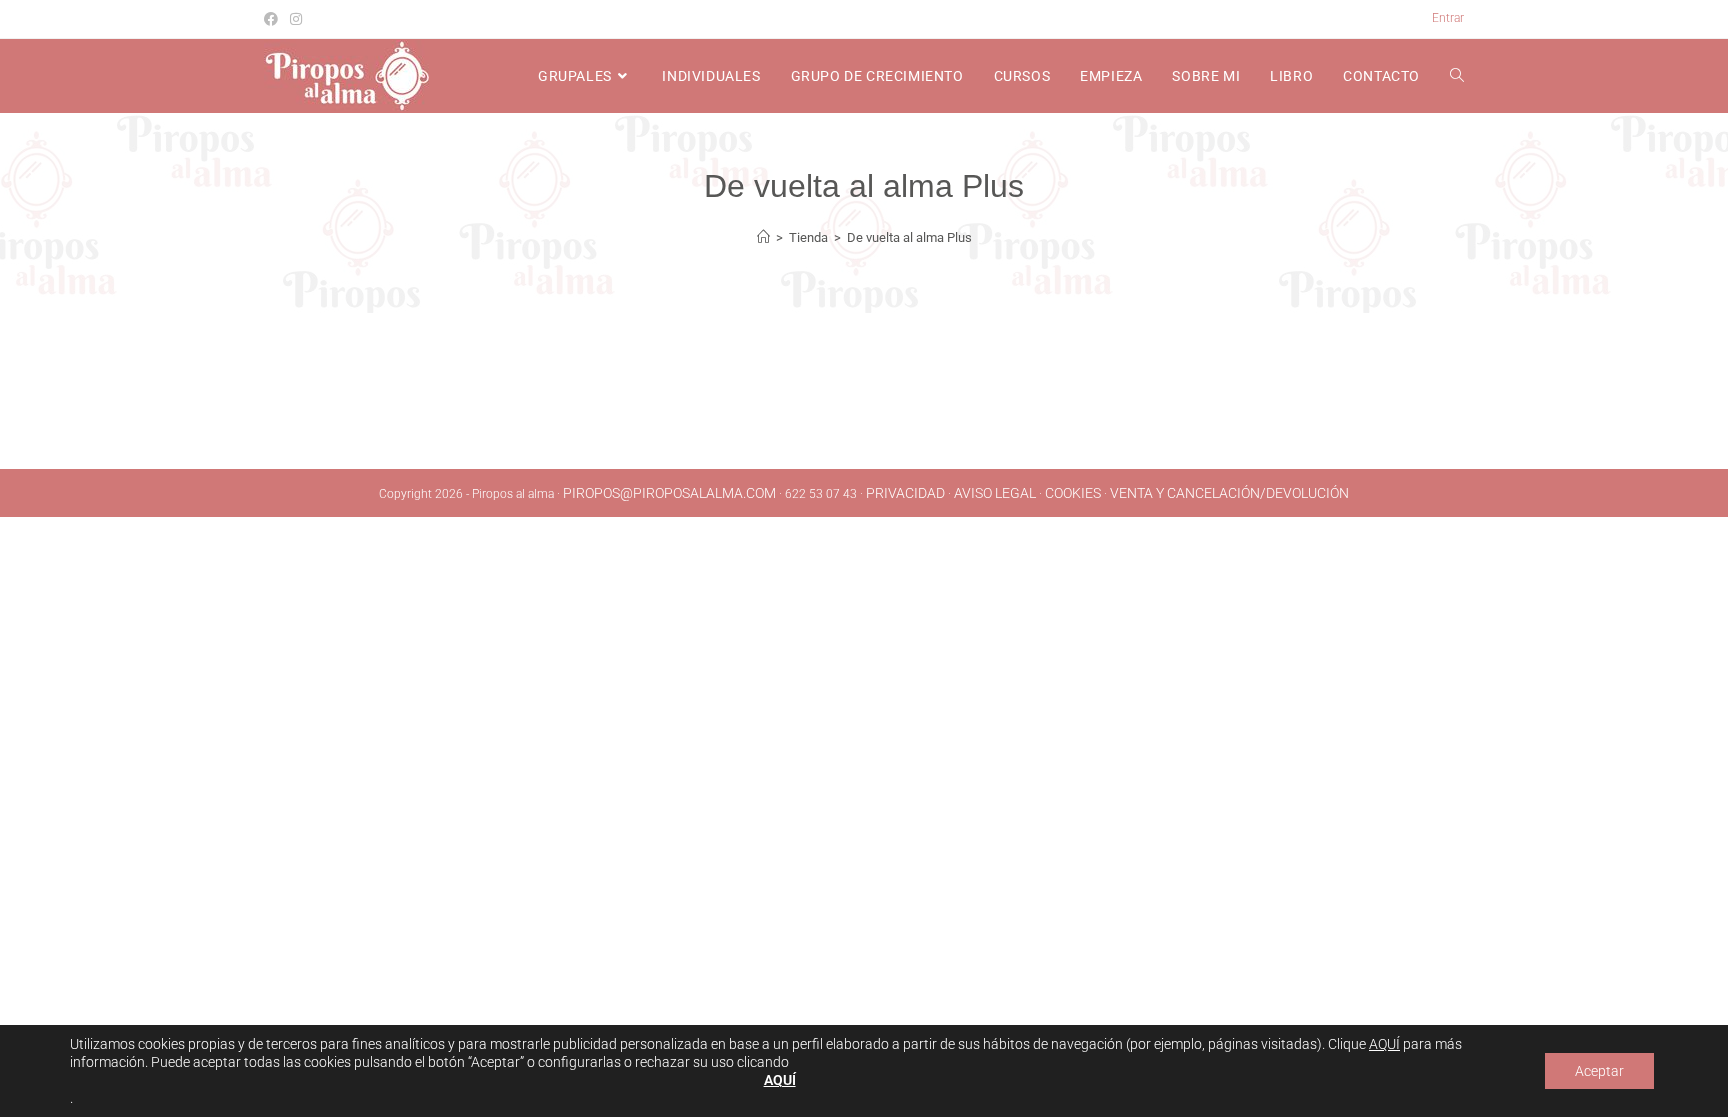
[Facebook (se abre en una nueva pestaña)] (274, 19)
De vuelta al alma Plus (909, 237)
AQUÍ (1384, 1044)
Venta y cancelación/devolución (1229, 493)
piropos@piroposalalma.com (669, 493)
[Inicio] (763, 237)
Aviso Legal (995, 493)
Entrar (1448, 18)
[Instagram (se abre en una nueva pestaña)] (296, 19)
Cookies (1073, 493)
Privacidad (905, 493)
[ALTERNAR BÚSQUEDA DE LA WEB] (1457, 76)
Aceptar (1599, 1071)
